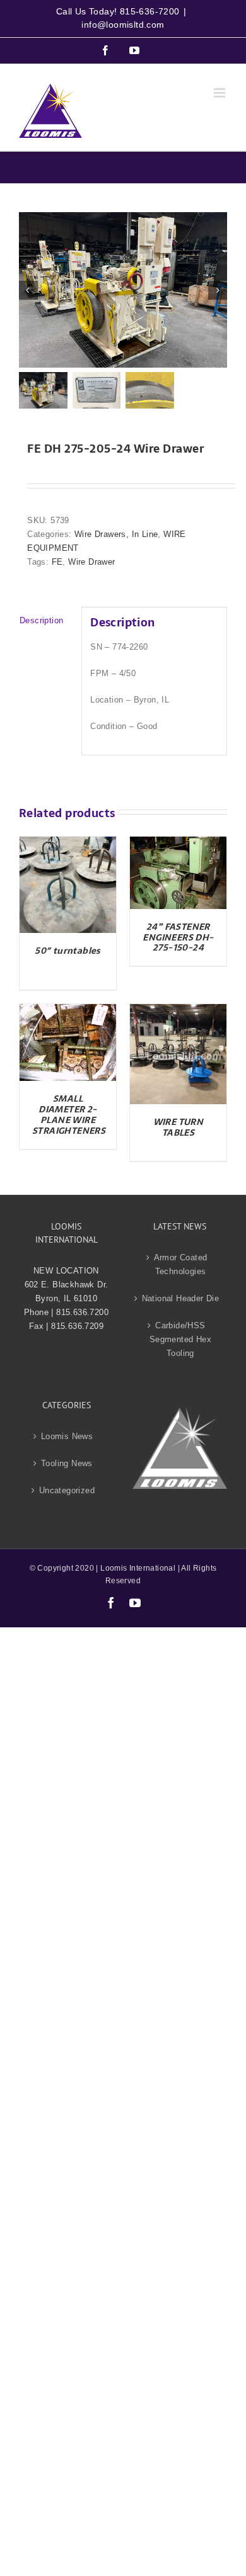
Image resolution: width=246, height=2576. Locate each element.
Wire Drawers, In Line (116, 534)
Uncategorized (67, 1490)
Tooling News (67, 1463)
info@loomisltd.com (123, 25)
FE (57, 562)
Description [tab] (41, 620)
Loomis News (67, 1436)
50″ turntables (68, 951)
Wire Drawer (91, 562)
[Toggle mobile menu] (220, 93)
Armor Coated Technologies (181, 1264)
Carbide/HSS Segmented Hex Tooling (180, 1339)
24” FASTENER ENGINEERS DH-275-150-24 (178, 937)
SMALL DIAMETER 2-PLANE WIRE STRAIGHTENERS (69, 1114)
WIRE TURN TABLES (179, 1127)
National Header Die (181, 1298)
